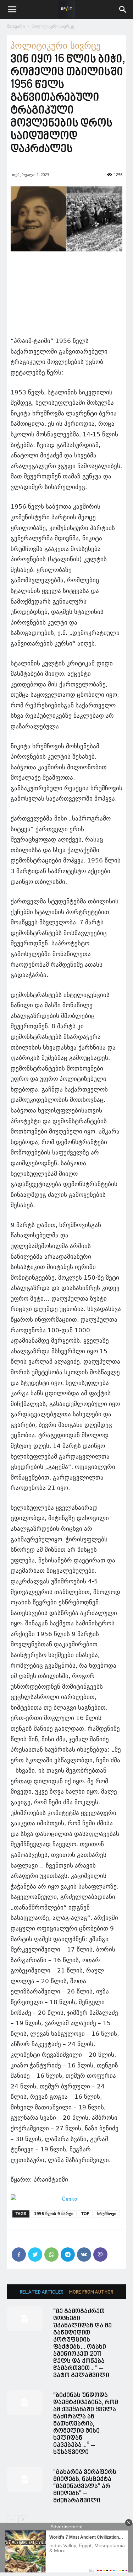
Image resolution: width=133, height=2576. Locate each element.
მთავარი (16, 26)
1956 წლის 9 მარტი (54, 2214)
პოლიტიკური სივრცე (53, 26)
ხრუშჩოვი (107, 2214)
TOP (85, 2214)
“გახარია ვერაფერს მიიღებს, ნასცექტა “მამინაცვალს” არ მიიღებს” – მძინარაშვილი (85, 2487)
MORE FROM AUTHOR (91, 2292)
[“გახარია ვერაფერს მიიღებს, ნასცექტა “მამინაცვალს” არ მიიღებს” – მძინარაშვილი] (25, 2479)
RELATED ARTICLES (42, 2292)
